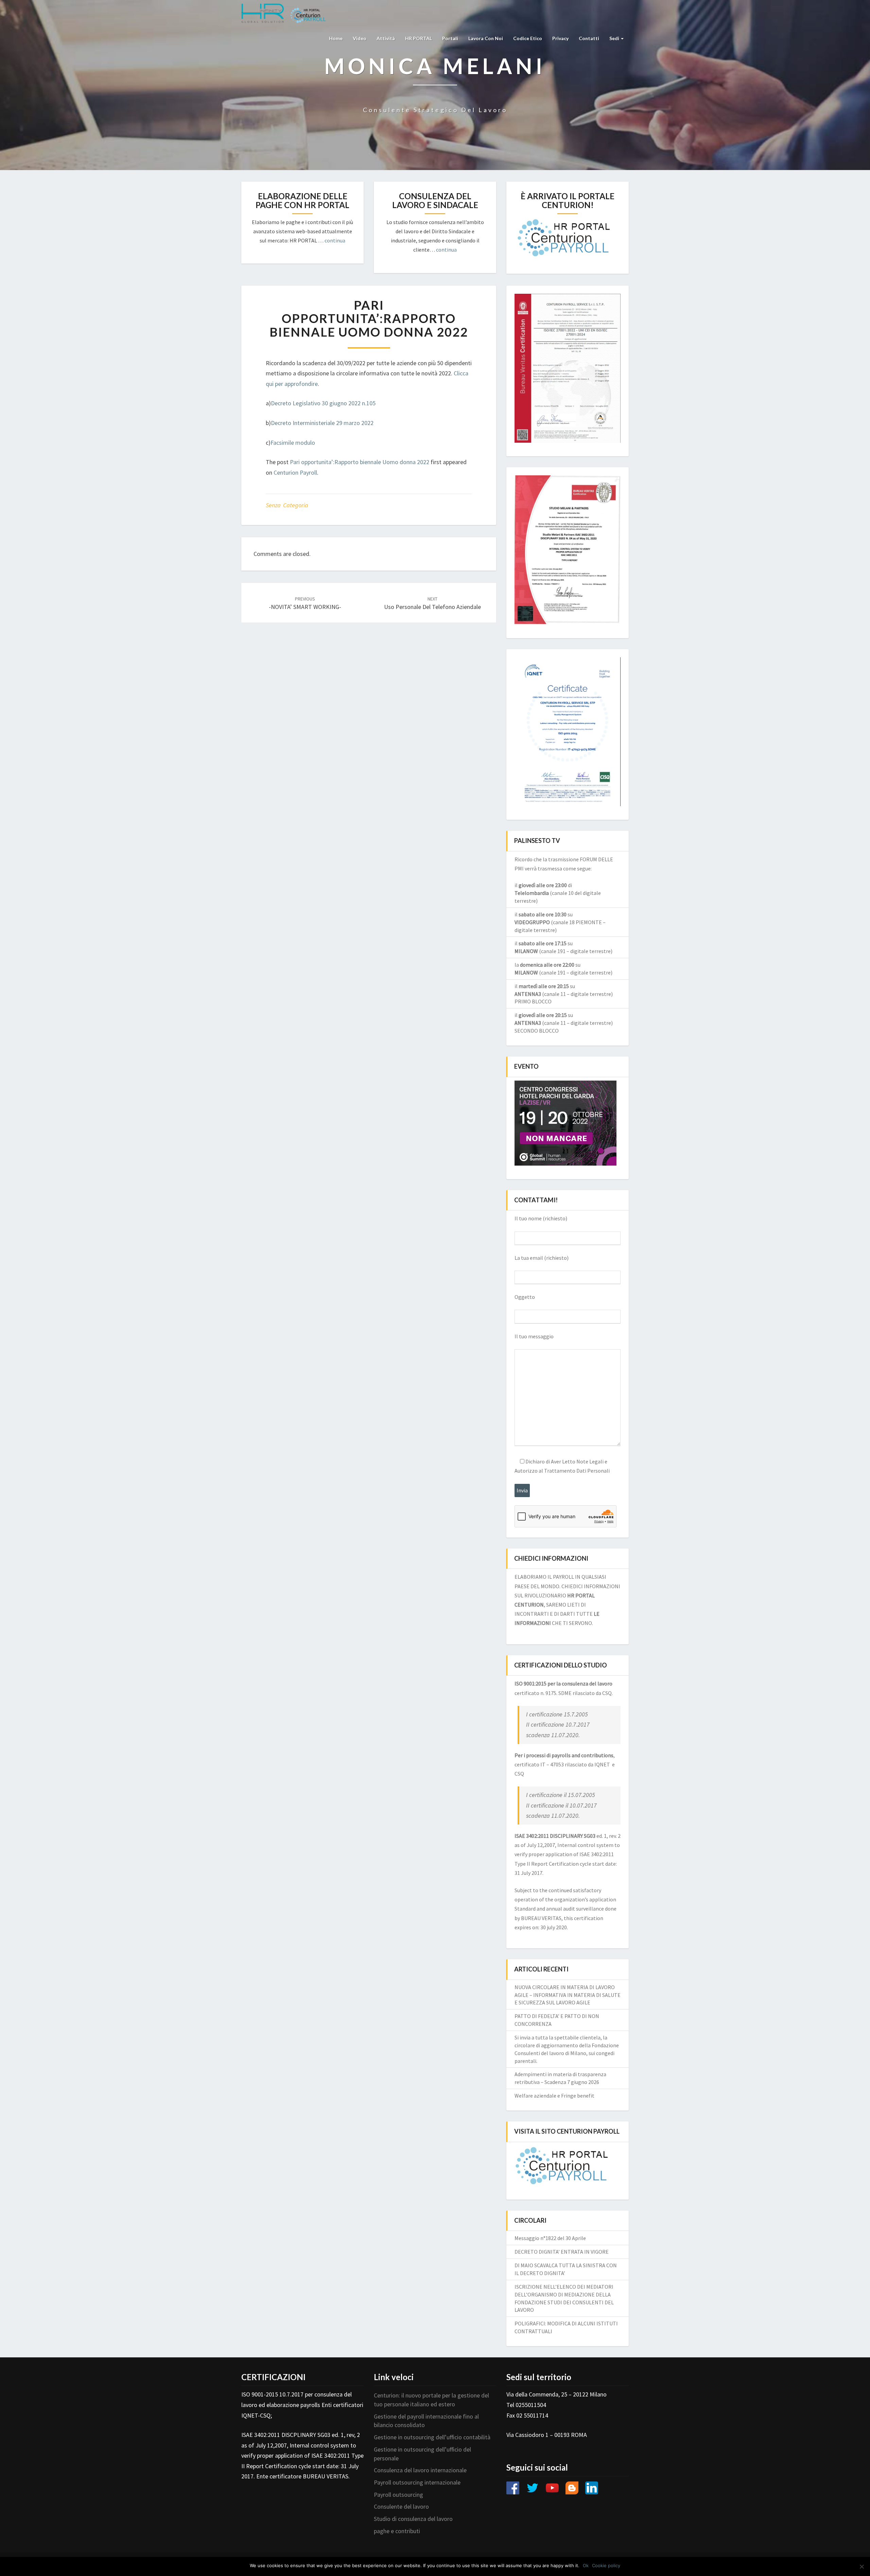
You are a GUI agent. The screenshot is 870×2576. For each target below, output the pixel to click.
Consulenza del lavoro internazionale (420, 2470)
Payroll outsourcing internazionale (417, 2482)
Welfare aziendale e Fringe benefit (554, 2096)
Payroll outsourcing (398, 2495)
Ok (586, 2565)
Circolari (530, 2220)
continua (335, 240)
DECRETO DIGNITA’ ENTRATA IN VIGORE (562, 2252)
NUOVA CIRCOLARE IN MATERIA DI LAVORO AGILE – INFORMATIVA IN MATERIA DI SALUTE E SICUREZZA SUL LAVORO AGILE (568, 1995)
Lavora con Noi (486, 38)
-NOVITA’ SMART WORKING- (305, 603)
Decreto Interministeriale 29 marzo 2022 (322, 423)
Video (360, 38)
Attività (386, 38)
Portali (450, 38)
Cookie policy (606, 2565)
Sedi (615, 38)
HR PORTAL (419, 38)
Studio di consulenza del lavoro (413, 2519)
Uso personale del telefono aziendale (432, 603)
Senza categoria (287, 505)
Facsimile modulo (293, 443)
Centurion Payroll (295, 472)
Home (336, 38)
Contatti (589, 38)
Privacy (560, 38)
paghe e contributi (397, 2531)
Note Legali (590, 1461)
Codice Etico (528, 38)
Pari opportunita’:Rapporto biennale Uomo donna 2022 (360, 462)
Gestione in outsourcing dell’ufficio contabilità (432, 2437)
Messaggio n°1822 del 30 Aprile (550, 2238)
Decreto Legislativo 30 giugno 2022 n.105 (323, 403)
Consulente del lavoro (401, 2506)
